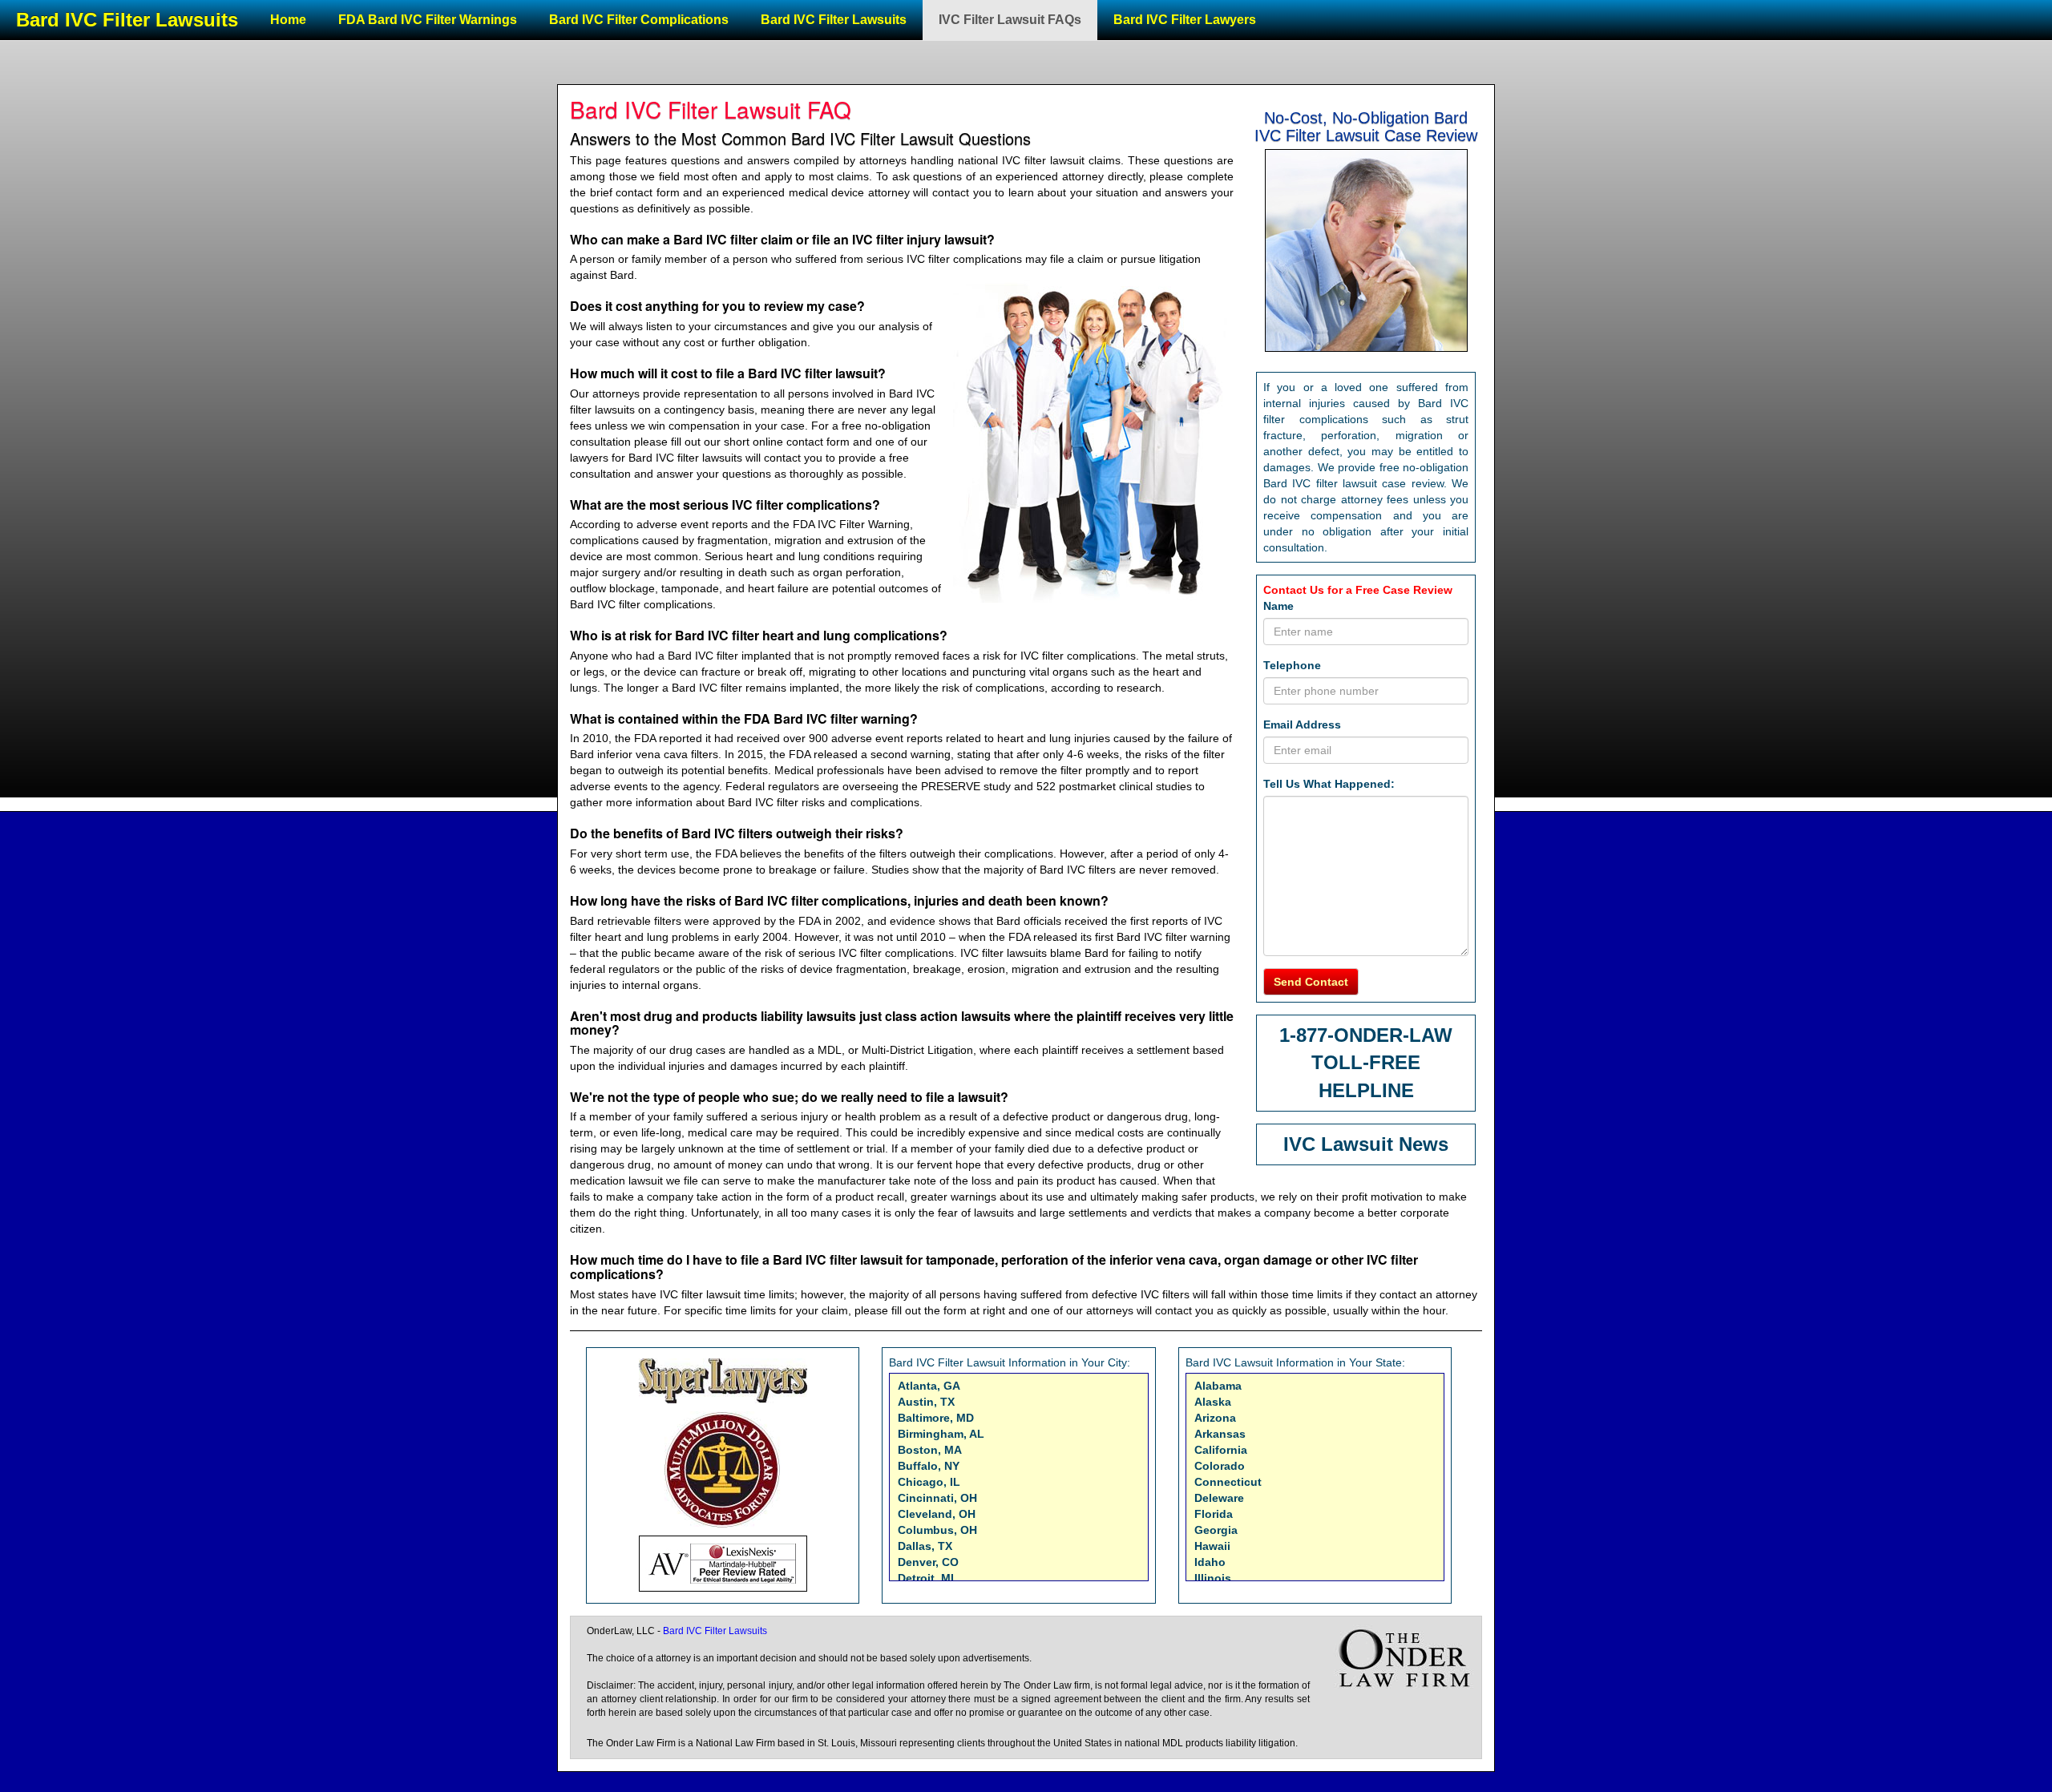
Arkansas (1220, 1434)
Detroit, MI (926, 1578)
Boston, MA (930, 1450)
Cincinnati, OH (937, 1498)
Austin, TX (926, 1402)
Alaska (1213, 1402)
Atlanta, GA (929, 1386)
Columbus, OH (937, 1530)
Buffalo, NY (929, 1466)
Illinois (1213, 1578)
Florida (1214, 1514)
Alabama (1218, 1386)
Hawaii (1212, 1546)
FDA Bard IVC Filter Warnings (428, 20)
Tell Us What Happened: (1329, 784)
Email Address (1302, 724)
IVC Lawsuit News (1366, 1144)
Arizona (1215, 1418)
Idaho (1210, 1562)
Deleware (1219, 1498)
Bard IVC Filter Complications (639, 20)
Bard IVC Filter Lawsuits (127, 20)
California (1221, 1450)
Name (1278, 606)
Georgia (1216, 1530)
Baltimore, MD (936, 1418)
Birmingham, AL (941, 1434)
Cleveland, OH (937, 1514)
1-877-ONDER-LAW (1366, 1035)
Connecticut (1228, 1482)
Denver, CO (928, 1562)
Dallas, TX (925, 1546)
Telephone (1292, 665)
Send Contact (1311, 982)
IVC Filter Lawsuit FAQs (1010, 20)
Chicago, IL (929, 1482)
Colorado (1220, 1466)
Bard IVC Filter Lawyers (1185, 20)
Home (288, 20)
